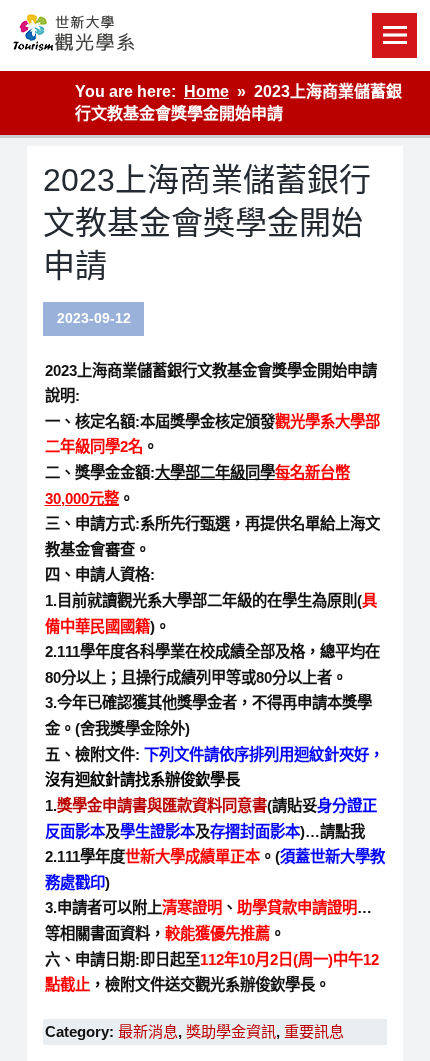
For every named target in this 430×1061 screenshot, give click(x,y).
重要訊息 (314, 1031)
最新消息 (148, 1031)
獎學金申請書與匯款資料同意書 (162, 805)
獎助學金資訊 (231, 1031)
